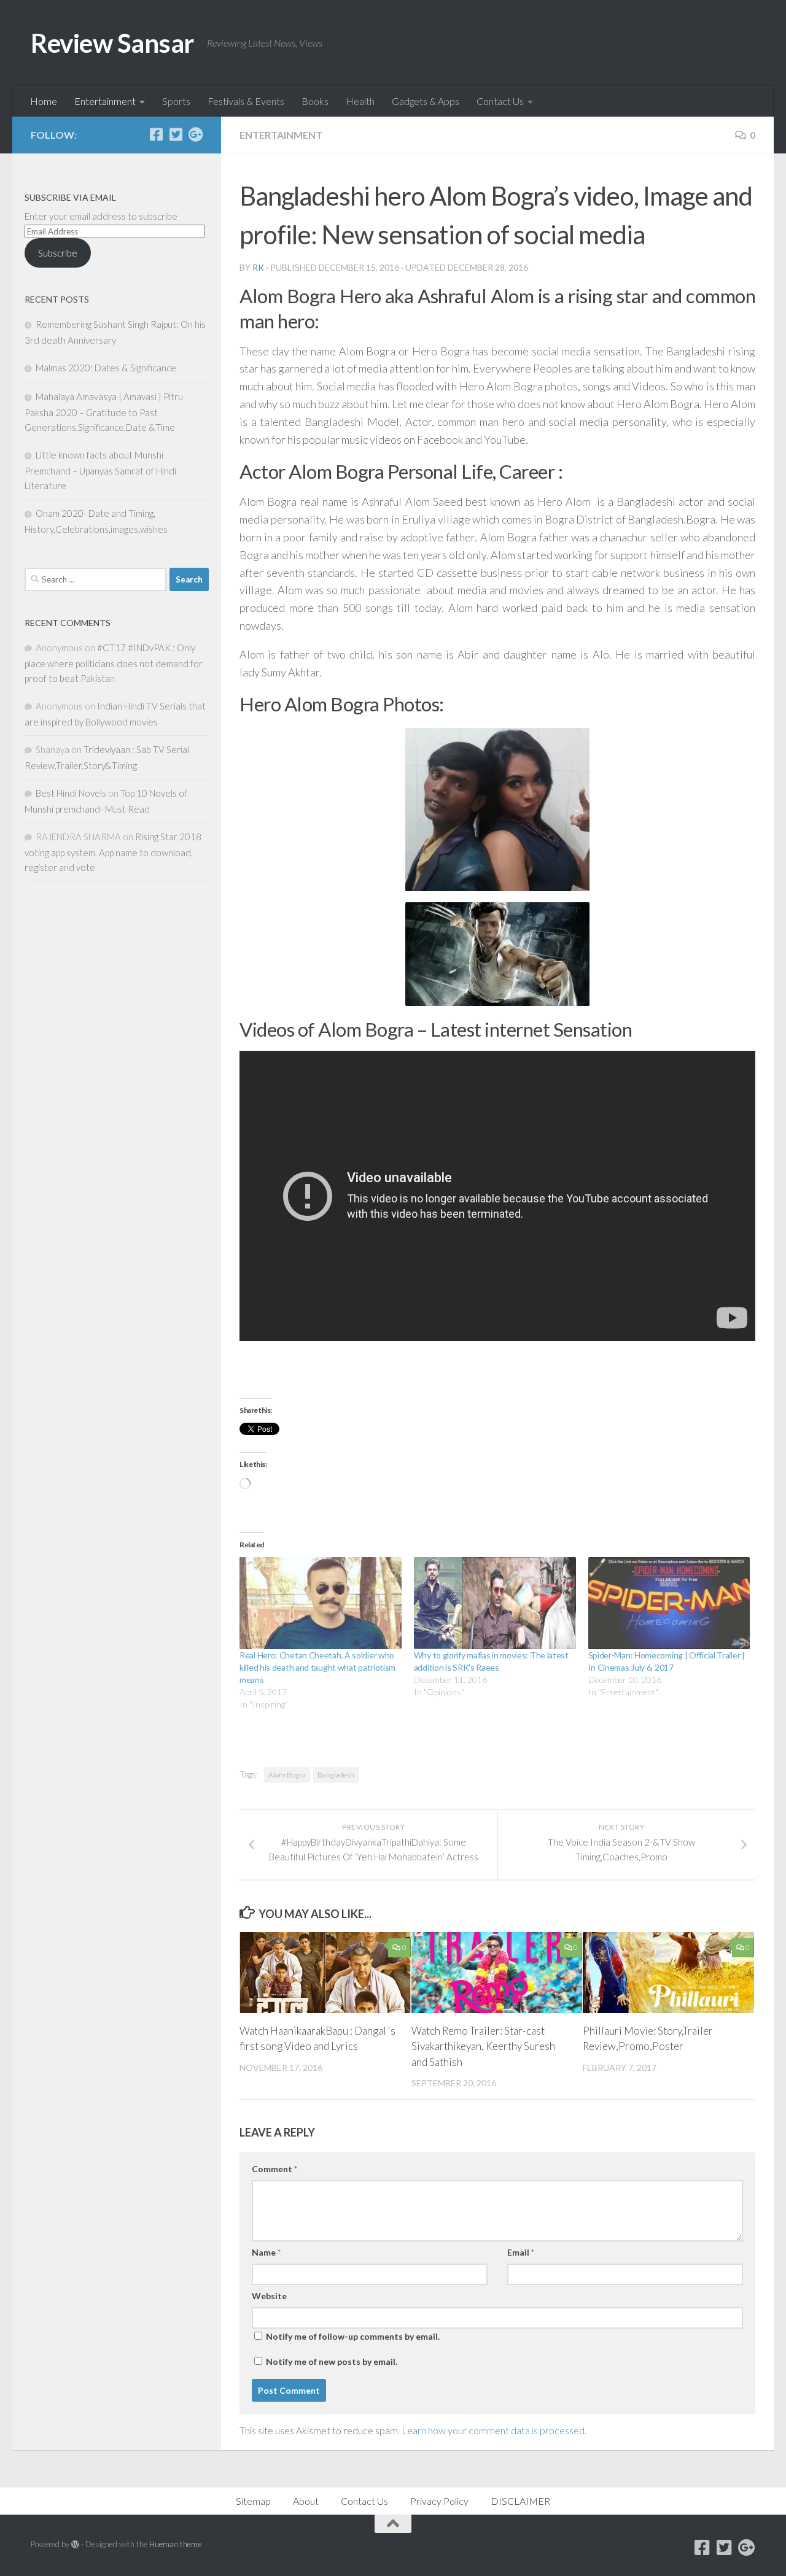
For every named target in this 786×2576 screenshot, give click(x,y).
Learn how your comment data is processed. (494, 2430)
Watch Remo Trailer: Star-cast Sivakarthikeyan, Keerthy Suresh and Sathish (483, 2046)
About (306, 2501)
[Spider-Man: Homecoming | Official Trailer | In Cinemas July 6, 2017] (669, 1603)
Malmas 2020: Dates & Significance (106, 368)
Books (315, 101)
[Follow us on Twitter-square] (176, 134)
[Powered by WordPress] (75, 2544)
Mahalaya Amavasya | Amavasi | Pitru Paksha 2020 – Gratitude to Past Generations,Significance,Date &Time (104, 412)
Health (360, 101)
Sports (176, 101)
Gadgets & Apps (426, 101)
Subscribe (58, 253)
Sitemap (253, 2501)
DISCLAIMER (520, 2501)
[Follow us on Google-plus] (195, 134)
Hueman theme (175, 2544)
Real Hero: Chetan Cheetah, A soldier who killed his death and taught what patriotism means (317, 1667)
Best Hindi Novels (71, 793)
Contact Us (500, 101)
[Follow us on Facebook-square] (156, 134)
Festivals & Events (246, 101)
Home (44, 101)
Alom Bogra (287, 1775)
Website (269, 2296)
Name (266, 2252)
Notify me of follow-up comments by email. (353, 2336)
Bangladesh (336, 1775)
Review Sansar (113, 43)
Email (521, 2252)
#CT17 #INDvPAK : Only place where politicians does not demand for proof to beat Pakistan (114, 663)
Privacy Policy (439, 2501)
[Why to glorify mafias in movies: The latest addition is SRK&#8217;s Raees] (495, 1603)
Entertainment (105, 101)
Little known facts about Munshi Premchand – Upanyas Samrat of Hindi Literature (100, 470)
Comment (274, 2169)
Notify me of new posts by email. (332, 2361)
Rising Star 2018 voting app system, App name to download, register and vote (113, 852)
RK (258, 267)
